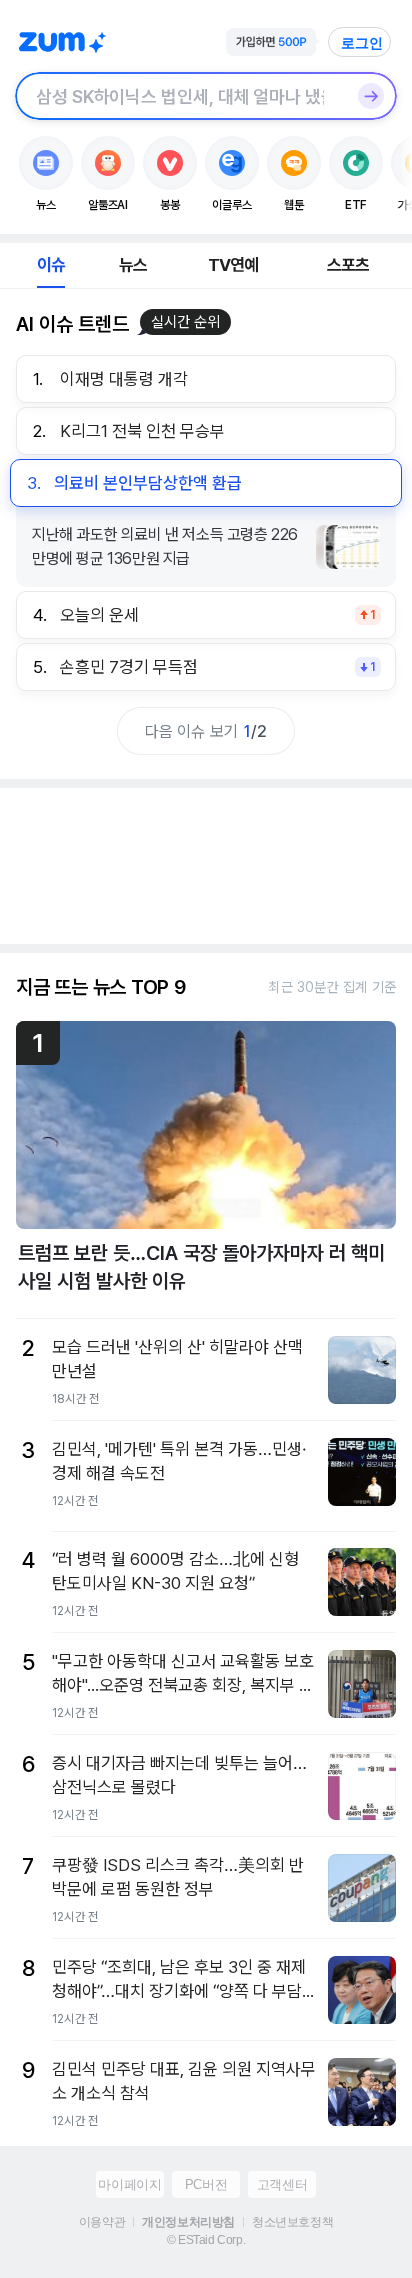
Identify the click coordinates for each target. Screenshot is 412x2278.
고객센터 (282, 2184)
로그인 (362, 43)
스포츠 (348, 265)
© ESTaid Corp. (206, 2240)
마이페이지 (129, 2184)
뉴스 (133, 265)
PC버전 (206, 2184)
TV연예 (233, 265)
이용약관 (102, 2222)
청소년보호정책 (292, 2222)
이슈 (51, 265)
